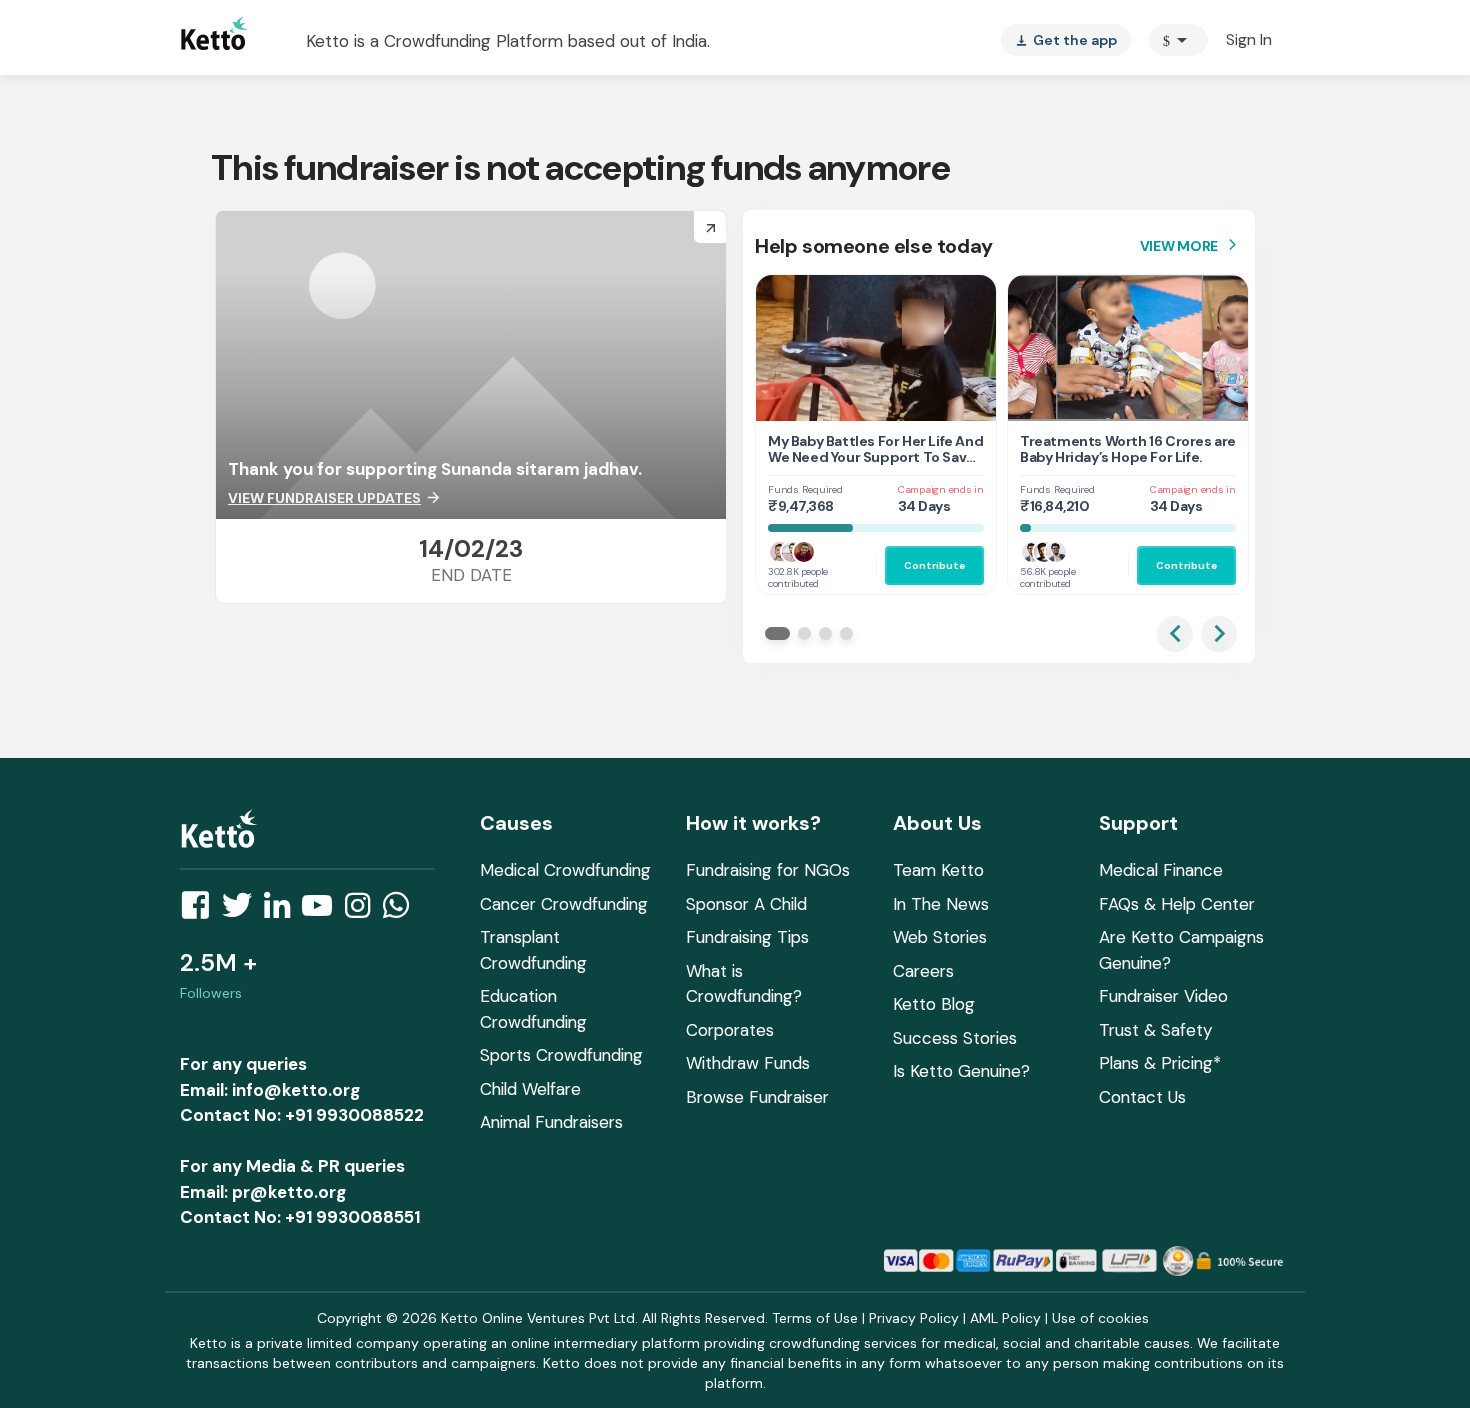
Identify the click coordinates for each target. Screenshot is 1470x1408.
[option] (1178, 40)
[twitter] (243, 911)
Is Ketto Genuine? (961, 1071)
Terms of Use (815, 1318)
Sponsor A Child (746, 904)
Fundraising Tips (747, 937)
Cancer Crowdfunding (564, 904)
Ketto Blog (934, 1004)
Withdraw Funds (748, 1063)
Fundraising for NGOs (768, 870)
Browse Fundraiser (757, 1097)
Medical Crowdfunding (565, 870)
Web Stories (940, 937)
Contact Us (1142, 1097)
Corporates (730, 1030)
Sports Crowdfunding (561, 1055)
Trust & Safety (1155, 1030)
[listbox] (1066, 40)
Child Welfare (530, 1089)
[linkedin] (283, 911)
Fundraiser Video (1163, 996)
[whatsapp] (402, 911)
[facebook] (201, 911)
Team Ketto (938, 870)
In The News (941, 904)
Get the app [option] (1066, 40)
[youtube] (323, 911)
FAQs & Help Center (1177, 904)
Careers (923, 971)
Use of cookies (1100, 1318)
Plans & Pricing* (1160, 1063)
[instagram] (363, 911)
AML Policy (1005, 1318)
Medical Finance (1161, 870)
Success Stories (955, 1038)
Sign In (1249, 39)
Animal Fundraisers (551, 1122)
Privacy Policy (914, 1318)
